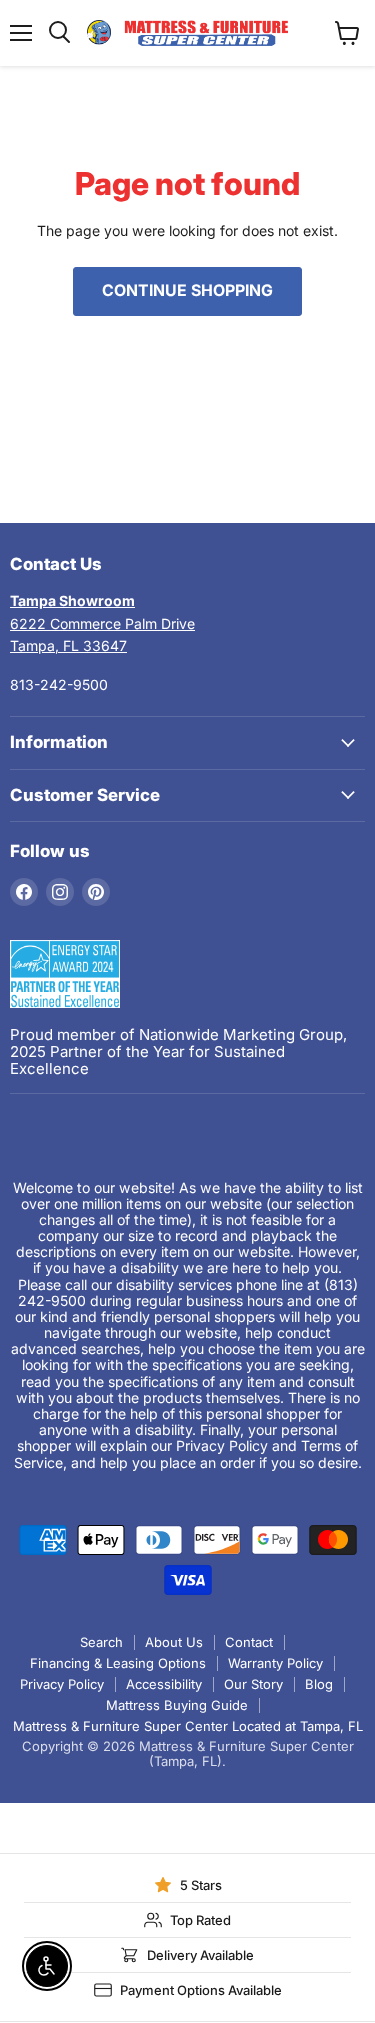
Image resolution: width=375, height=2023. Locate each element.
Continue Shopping (187, 290)
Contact (249, 1642)
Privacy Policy (62, 1684)
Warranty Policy (275, 1663)
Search (101, 1642)
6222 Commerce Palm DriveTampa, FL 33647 (102, 623)
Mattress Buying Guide (177, 1705)
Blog (319, 1684)
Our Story (253, 1684)
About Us (174, 1642)
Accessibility (164, 1684)
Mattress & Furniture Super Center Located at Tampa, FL (188, 1726)
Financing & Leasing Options (118, 1663)
